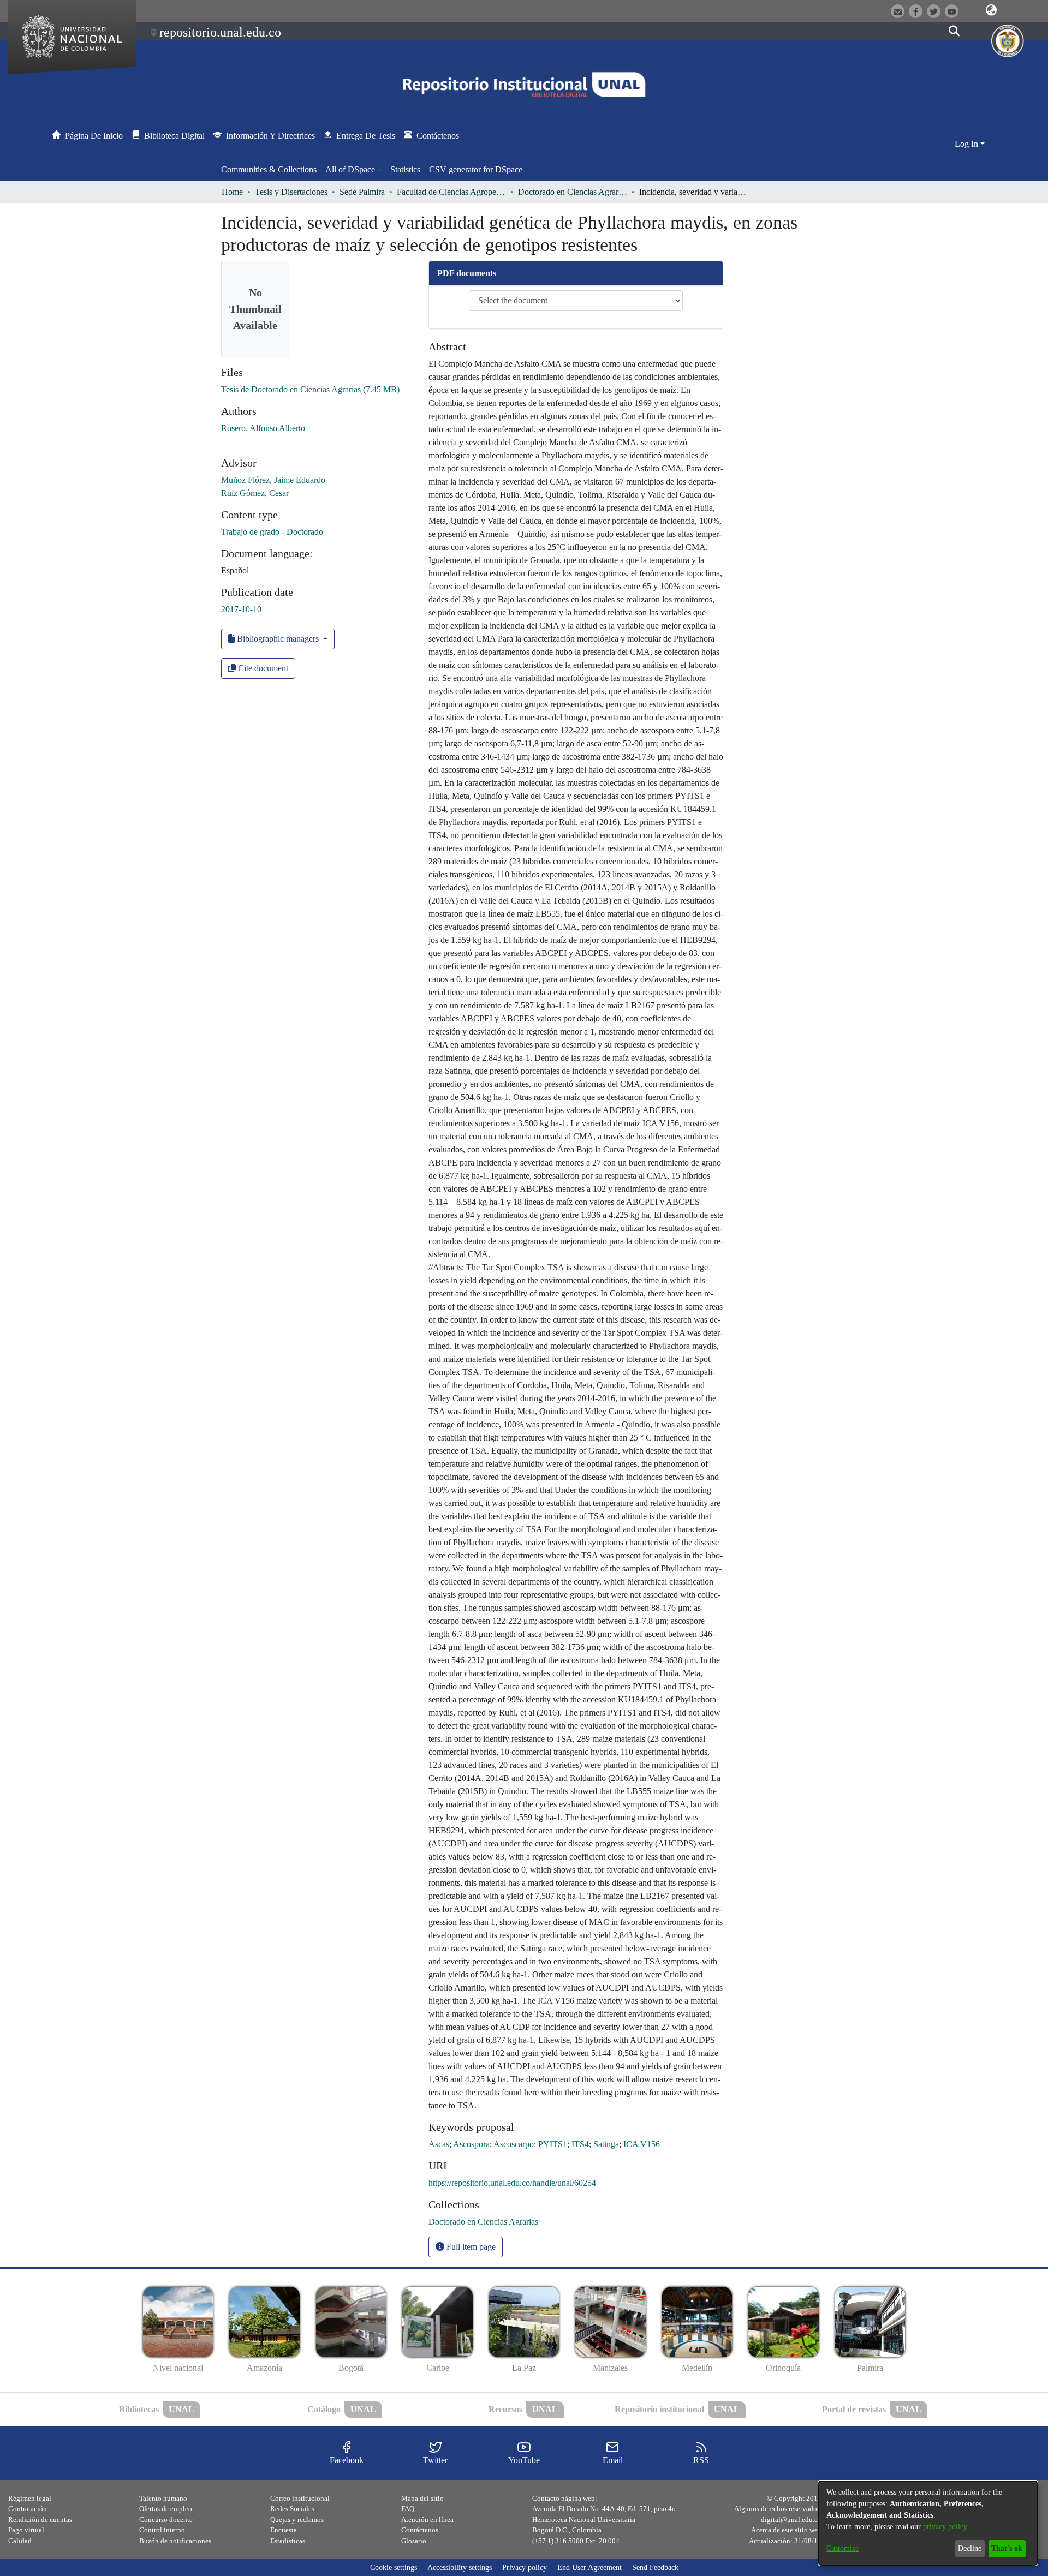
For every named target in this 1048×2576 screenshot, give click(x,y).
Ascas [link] (439, 2144)
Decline (970, 2548)
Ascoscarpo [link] (514, 2144)
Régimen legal (30, 2498)
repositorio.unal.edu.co (220, 32)
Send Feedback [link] (655, 2568)
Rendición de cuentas (40, 2520)
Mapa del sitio (422, 2498)
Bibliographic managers (278, 639)
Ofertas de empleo (166, 2509)
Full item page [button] (470, 2247)
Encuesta (284, 2530)
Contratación (28, 2509)
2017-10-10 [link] (241, 609)
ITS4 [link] (580, 2144)
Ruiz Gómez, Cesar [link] (255, 493)
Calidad (20, 2541)
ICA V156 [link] (642, 2144)
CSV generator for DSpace (476, 169)
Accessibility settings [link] (460, 2568)
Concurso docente (166, 2520)
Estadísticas (288, 2541)
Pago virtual (26, 2530)
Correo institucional (300, 2498)
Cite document (262, 668)
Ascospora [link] (471, 2144)
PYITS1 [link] (553, 2144)
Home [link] (232, 192)
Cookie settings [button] (394, 2568)
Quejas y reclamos (297, 2520)
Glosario (414, 2541)
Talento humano (163, 2498)
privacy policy (945, 2527)
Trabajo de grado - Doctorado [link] (272, 532)
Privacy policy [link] (525, 2568)
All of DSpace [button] (350, 169)
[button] (991, 10)
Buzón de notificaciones (175, 2541)
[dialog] (928, 2523)
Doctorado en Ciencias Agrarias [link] (573, 192)
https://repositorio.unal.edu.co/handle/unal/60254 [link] (512, 2183)
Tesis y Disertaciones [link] (291, 192)
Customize (842, 2548)
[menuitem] (353, 170)
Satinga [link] (606, 2144)
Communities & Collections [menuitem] (269, 169)
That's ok (1007, 2548)
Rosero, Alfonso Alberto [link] (263, 428)
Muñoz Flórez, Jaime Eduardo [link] (273, 480)
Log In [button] (967, 144)
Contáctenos (420, 2530)
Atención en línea (427, 2520)
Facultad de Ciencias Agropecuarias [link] (451, 192)
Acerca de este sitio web (786, 2530)
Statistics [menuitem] (405, 169)
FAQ (408, 2509)
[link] (310, 389)
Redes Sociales (292, 2509)
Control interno (162, 2530)
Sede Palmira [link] (362, 192)
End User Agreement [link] (589, 2568)
